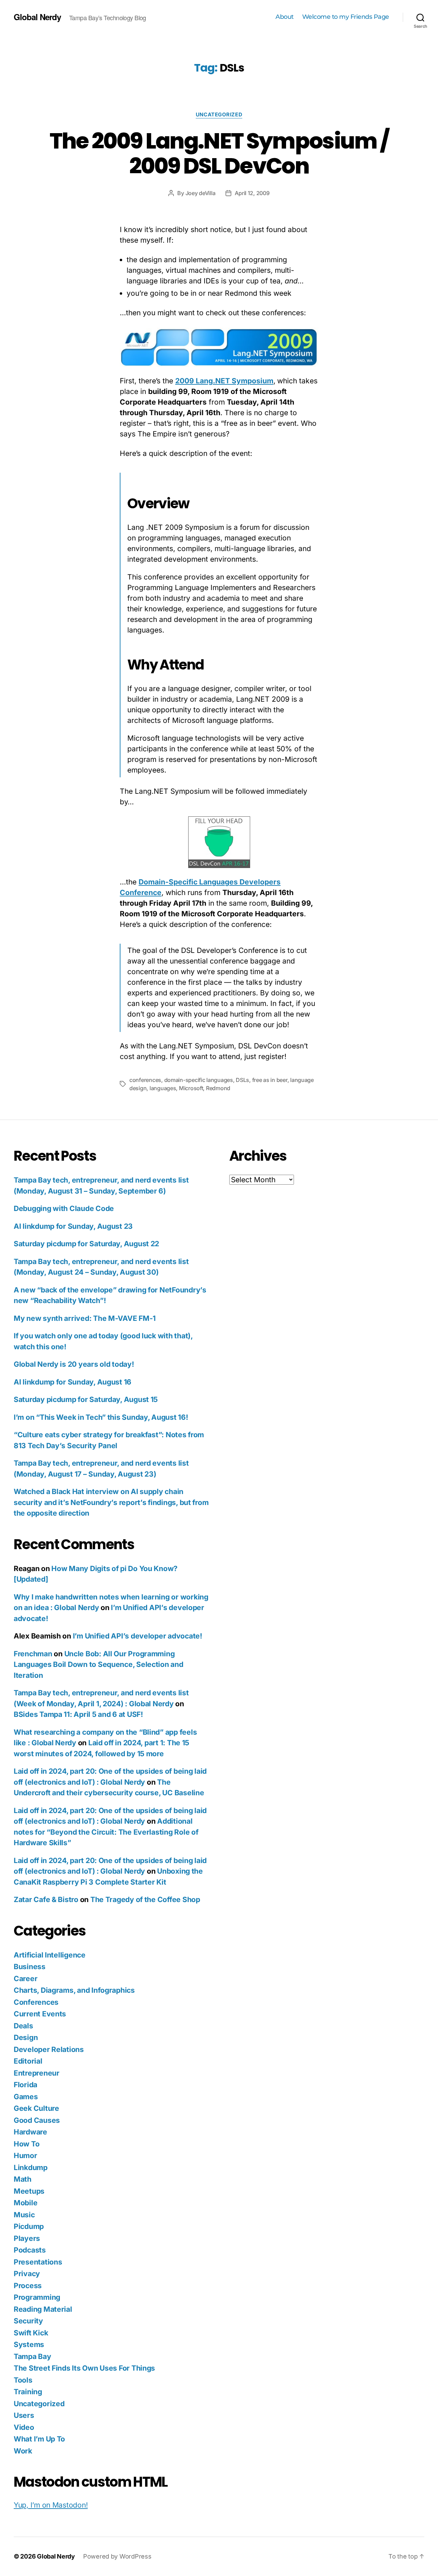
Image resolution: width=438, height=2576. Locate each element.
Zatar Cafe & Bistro (46, 1899)
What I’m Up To (39, 2439)
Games (26, 2097)
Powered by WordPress (117, 2556)
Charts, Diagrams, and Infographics (74, 1990)
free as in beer (270, 1080)
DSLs (242, 1080)
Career (25, 1979)
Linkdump (31, 2167)
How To (27, 2144)
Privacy (27, 2274)
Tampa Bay (33, 2356)
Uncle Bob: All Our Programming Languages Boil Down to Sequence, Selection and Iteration (99, 1665)
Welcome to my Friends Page (346, 17)
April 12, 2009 (252, 193)
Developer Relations (49, 2049)
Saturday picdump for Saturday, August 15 (86, 1399)
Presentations (38, 2262)
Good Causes (37, 2120)
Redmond (218, 1088)
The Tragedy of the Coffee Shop (145, 1899)
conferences (145, 1080)
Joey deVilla (201, 193)
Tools (23, 2380)
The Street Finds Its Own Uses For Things (84, 2368)
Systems (29, 2344)
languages (163, 1088)
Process (28, 2286)
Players (27, 2238)
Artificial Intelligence (50, 1955)
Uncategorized (219, 115)
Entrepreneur (37, 2073)
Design (26, 2037)
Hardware (30, 2132)
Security (28, 2321)
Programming (37, 2297)
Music (24, 2215)
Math (23, 2179)
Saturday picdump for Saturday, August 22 (86, 1244)
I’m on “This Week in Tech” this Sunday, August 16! (101, 1417)
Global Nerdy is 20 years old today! (74, 1364)
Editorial (28, 2061)
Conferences (36, 2002)
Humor (25, 2156)
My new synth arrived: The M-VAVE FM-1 (85, 1318)
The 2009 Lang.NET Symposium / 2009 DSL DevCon (219, 153)
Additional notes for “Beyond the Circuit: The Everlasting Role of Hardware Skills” (106, 1832)
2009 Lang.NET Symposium (224, 381)
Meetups (29, 2191)
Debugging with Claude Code (64, 1208)
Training (28, 2392)
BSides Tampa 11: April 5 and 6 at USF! (78, 1714)
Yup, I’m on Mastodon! (51, 2505)
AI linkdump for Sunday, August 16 (73, 1382)
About (285, 17)
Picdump (29, 2226)
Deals (23, 2026)
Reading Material (43, 2309)
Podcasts (30, 2250)
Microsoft (191, 1088)
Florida (25, 2085)
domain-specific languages (199, 1080)
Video (24, 2427)
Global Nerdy (37, 17)
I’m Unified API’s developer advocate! (138, 1636)
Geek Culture (36, 2108)
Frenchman (33, 1654)
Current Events (40, 2014)
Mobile (25, 2203)
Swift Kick (31, 2333)
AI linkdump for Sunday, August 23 (73, 1226)
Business (30, 1967)
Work (23, 2451)
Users (24, 2415)
